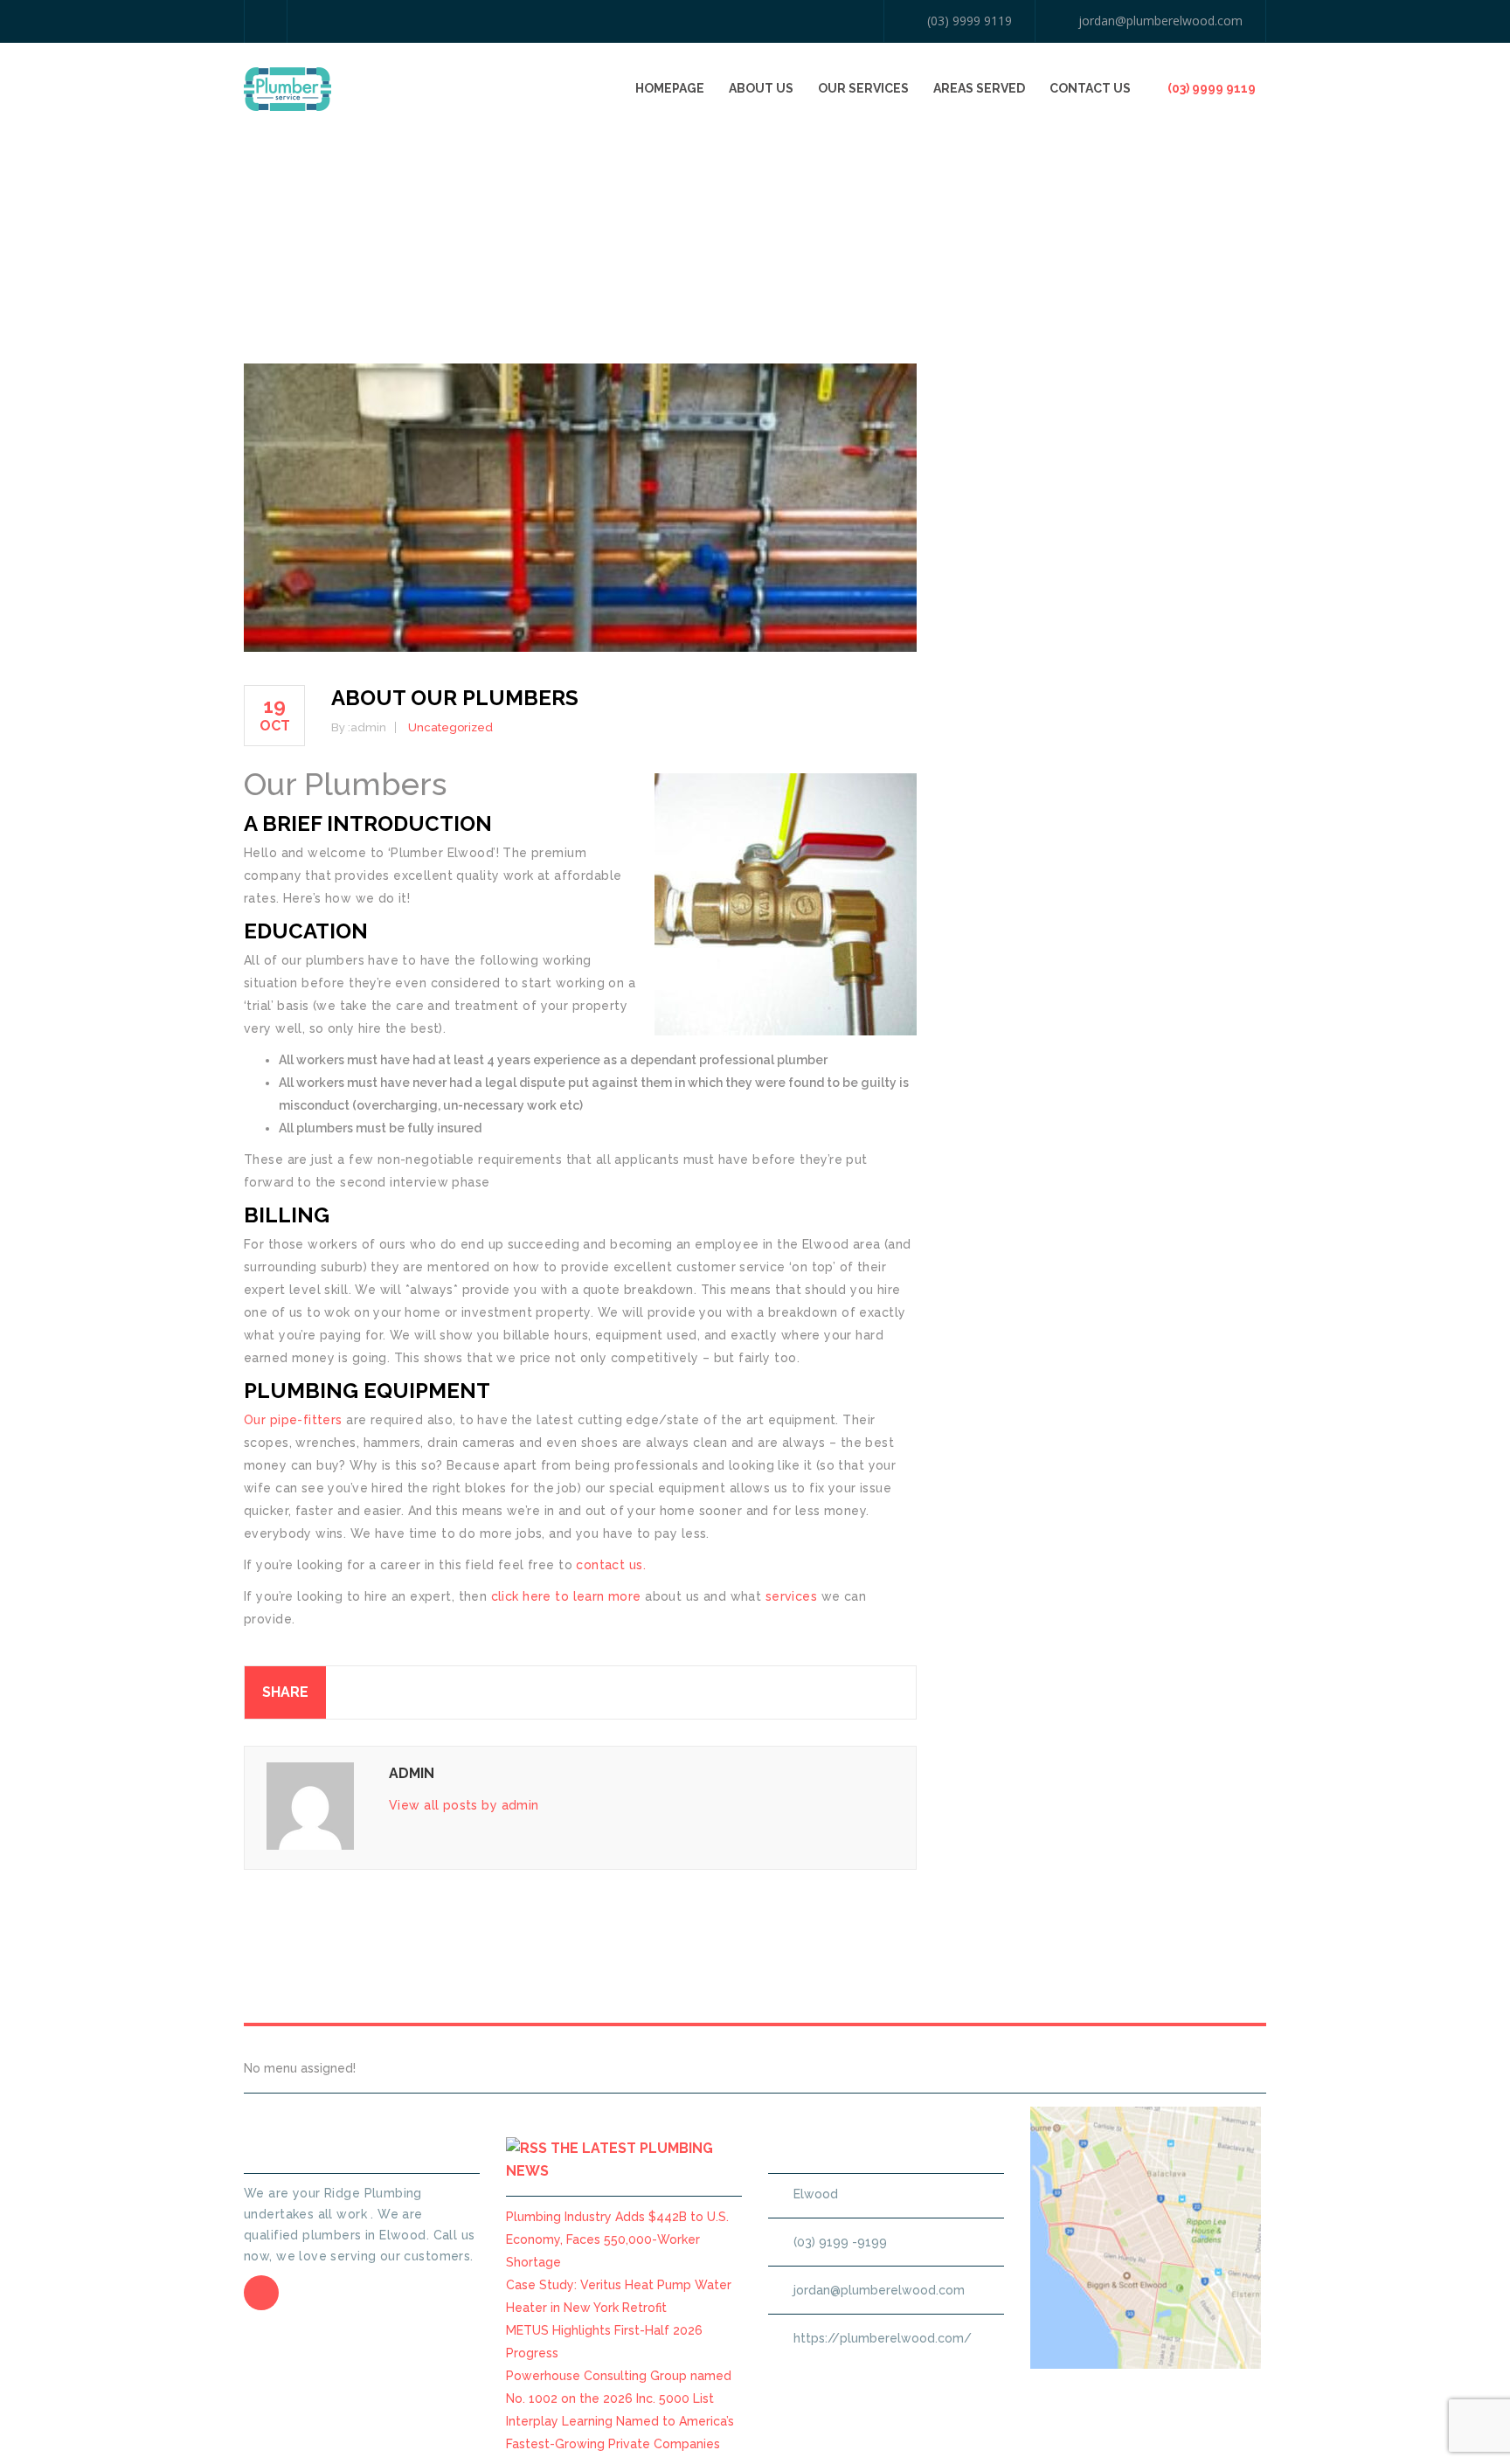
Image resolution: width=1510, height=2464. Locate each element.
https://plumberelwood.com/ (883, 2338)
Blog (1103, 213)
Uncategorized (450, 727)
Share (285, 1692)
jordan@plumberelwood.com (1160, 21)
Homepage (670, 88)
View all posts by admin (464, 1805)
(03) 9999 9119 (970, 21)
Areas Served (979, 88)
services (791, 1596)
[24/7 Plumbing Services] (287, 88)
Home (1058, 213)
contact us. (611, 1565)
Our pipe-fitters (293, 1420)
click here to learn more (566, 1596)
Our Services (863, 88)
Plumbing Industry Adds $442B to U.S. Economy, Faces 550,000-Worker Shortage (617, 2239)
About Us (761, 88)
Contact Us (1090, 88)
